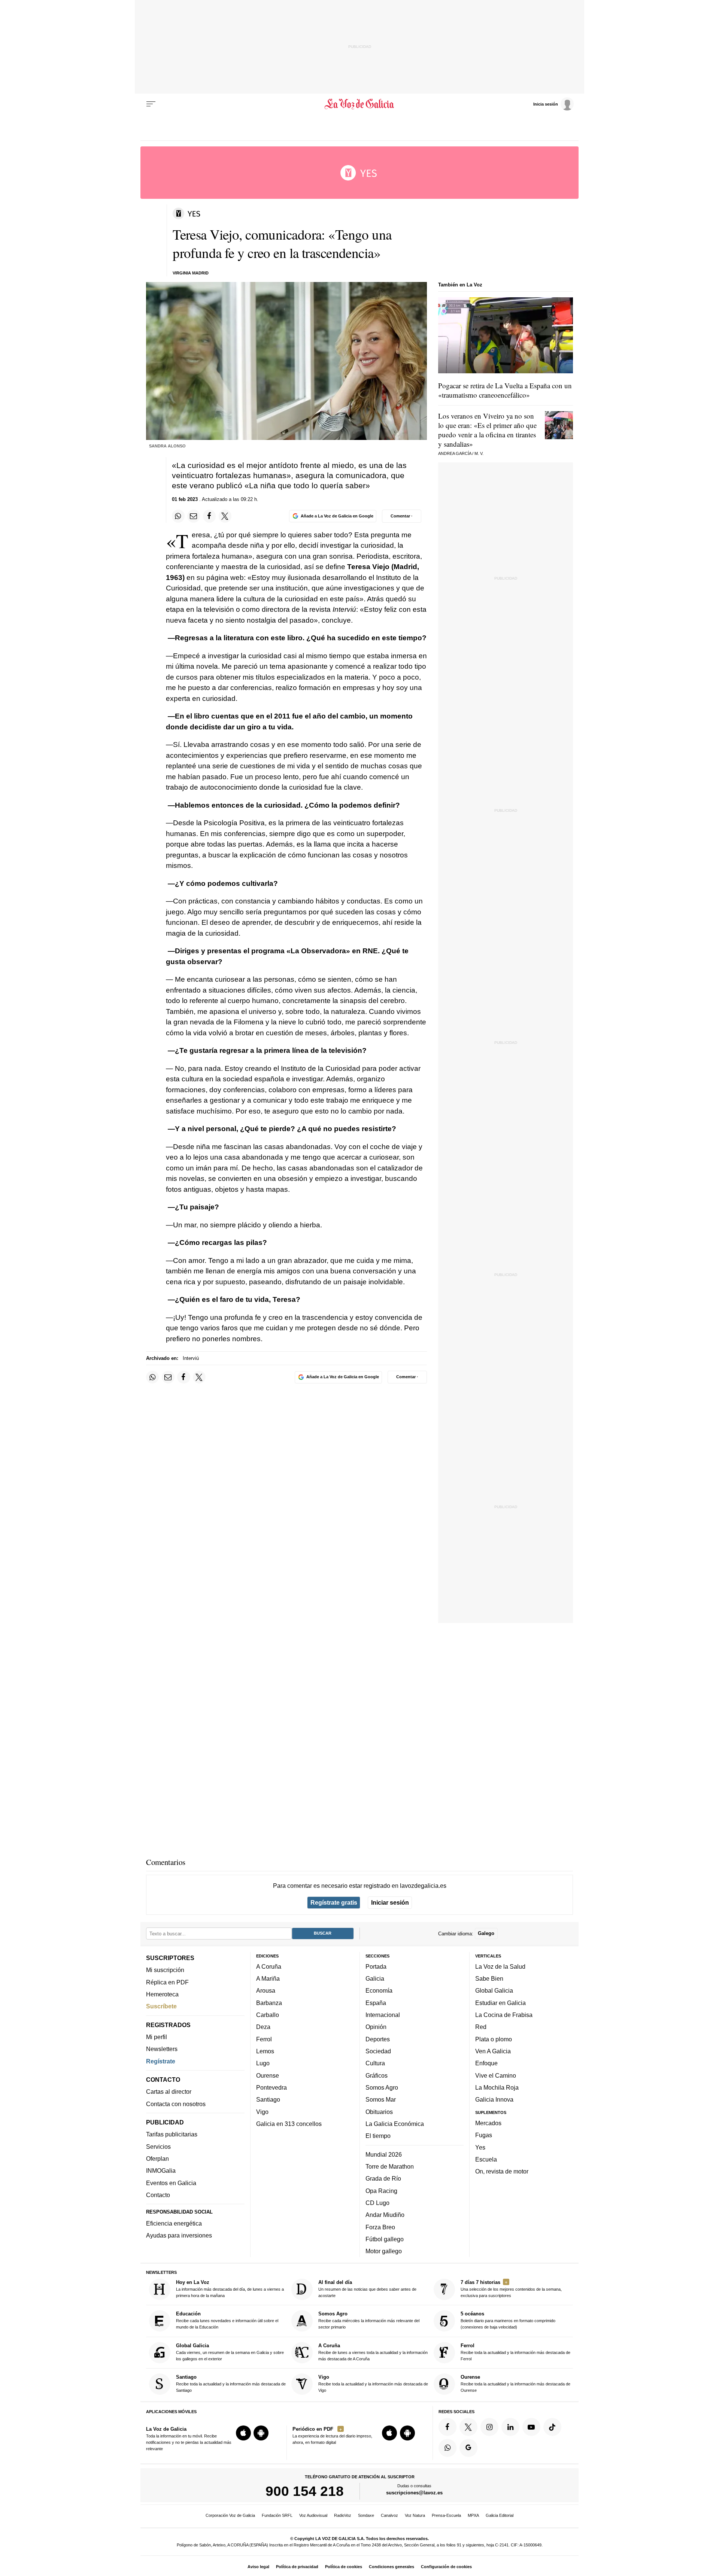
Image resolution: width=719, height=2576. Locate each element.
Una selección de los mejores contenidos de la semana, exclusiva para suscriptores (511, 2289)
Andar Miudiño (385, 2215)
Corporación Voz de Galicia (230, 2515)
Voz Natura (415, 2515)
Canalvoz (389, 2515)
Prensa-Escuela (446, 2515)
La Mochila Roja (497, 2087)
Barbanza (269, 2003)
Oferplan (157, 2159)
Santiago (268, 2099)
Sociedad (378, 2051)
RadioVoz (343, 2515)
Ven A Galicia (493, 2051)
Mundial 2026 (384, 2154)
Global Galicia (494, 1990)
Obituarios (379, 2111)
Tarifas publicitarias (172, 2134)
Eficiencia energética (174, 2223)
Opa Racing (381, 2190)
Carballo (268, 2015)
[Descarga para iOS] (243, 2433)
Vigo (262, 2111)
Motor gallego (384, 2251)
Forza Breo (380, 2227)
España (376, 2003)
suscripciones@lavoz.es (414, 2493)
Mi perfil (157, 2037)
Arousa (266, 1990)
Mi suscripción (165, 1970)
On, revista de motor (502, 2171)
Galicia (375, 1978)
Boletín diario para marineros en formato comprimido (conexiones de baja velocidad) (508, 2320)
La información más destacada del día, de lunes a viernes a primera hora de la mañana (230, 2289)
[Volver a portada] (360, 104)
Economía (379, 1990)
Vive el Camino (496, 2075)
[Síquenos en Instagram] (489, 2427)
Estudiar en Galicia (500, 2003)
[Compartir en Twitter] (225, 516)
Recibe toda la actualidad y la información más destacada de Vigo (373, 2383)
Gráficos (377, 2075)
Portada (376, 1966)
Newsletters (162, 2049)
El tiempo (378, 2136)
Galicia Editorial (500, 2515)
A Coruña (269, 1966)
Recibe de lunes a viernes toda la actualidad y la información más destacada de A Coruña (373, 2352)
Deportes (378, 2039)
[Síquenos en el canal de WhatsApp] (448, 2448)
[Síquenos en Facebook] (448, 2427)
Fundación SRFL (277, 2515)
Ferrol (264, 2039)
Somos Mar (381, 2099)
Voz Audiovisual (313, 2515)
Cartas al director (169, 2092)
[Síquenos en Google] (468, 2448)
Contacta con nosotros (176, 2104)
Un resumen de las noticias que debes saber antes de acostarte (367, 2289)
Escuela (486, 2159)
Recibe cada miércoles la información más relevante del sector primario (369, 2320)
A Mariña (268, 1978)
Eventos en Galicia (171, 2183)
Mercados (488, 2123)
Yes (480, 2147)
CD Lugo (377, 2203)
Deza (263, 2027)
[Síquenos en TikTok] (552, 2427)
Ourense (268, 2075)
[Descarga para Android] (261, 2433)
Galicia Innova (494, 2099)
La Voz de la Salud (500, 1966)
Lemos (265, 2051)
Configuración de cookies (446, 2567)
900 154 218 (305, 2491)
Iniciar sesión (390, 1902)
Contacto (158, 2195)
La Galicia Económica (395, 2124)
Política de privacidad (297, 2567)
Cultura (375, 2063)
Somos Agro (382, 2087)
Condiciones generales (392, 2567)
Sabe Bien (489, 1978)
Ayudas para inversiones (179, 2235)
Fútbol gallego (385, 2239)
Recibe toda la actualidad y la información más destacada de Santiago (231, 2383)
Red (481, 2027)
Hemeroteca (162, 1994)
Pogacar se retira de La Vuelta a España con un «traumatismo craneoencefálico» (505, 390)
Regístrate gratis (334, 1902)
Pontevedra (271, 2087)
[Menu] (151, 104)
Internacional (383, 2015)
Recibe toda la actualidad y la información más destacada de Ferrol (515, 2352)
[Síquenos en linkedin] (510, 2427)
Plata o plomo (494, 2039)
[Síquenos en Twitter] (468, 2427)
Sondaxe (366, 2515)
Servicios (158, 2147)
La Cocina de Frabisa (504, 2015)
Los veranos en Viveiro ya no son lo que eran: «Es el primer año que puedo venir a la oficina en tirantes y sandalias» (487, 430)
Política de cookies (344, 2567)
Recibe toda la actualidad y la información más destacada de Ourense (515, 2383)
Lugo (263, 2063)
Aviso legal (258, 2567)
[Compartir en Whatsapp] (178, 516)
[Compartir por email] (194, 516)
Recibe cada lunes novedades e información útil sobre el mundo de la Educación (227, 2320)
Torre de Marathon (390, 2166)
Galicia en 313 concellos (289, 2124)
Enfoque (486, 2063)
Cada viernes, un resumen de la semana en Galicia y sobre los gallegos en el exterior (230, 2352)
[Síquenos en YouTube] (531, 2427)
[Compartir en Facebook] (209, 516)
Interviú (191, 1358)
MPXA (473, 2515)
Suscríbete (161, 2006)
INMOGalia (161, 2171)
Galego (486, 1933)
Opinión (376, 2027)
